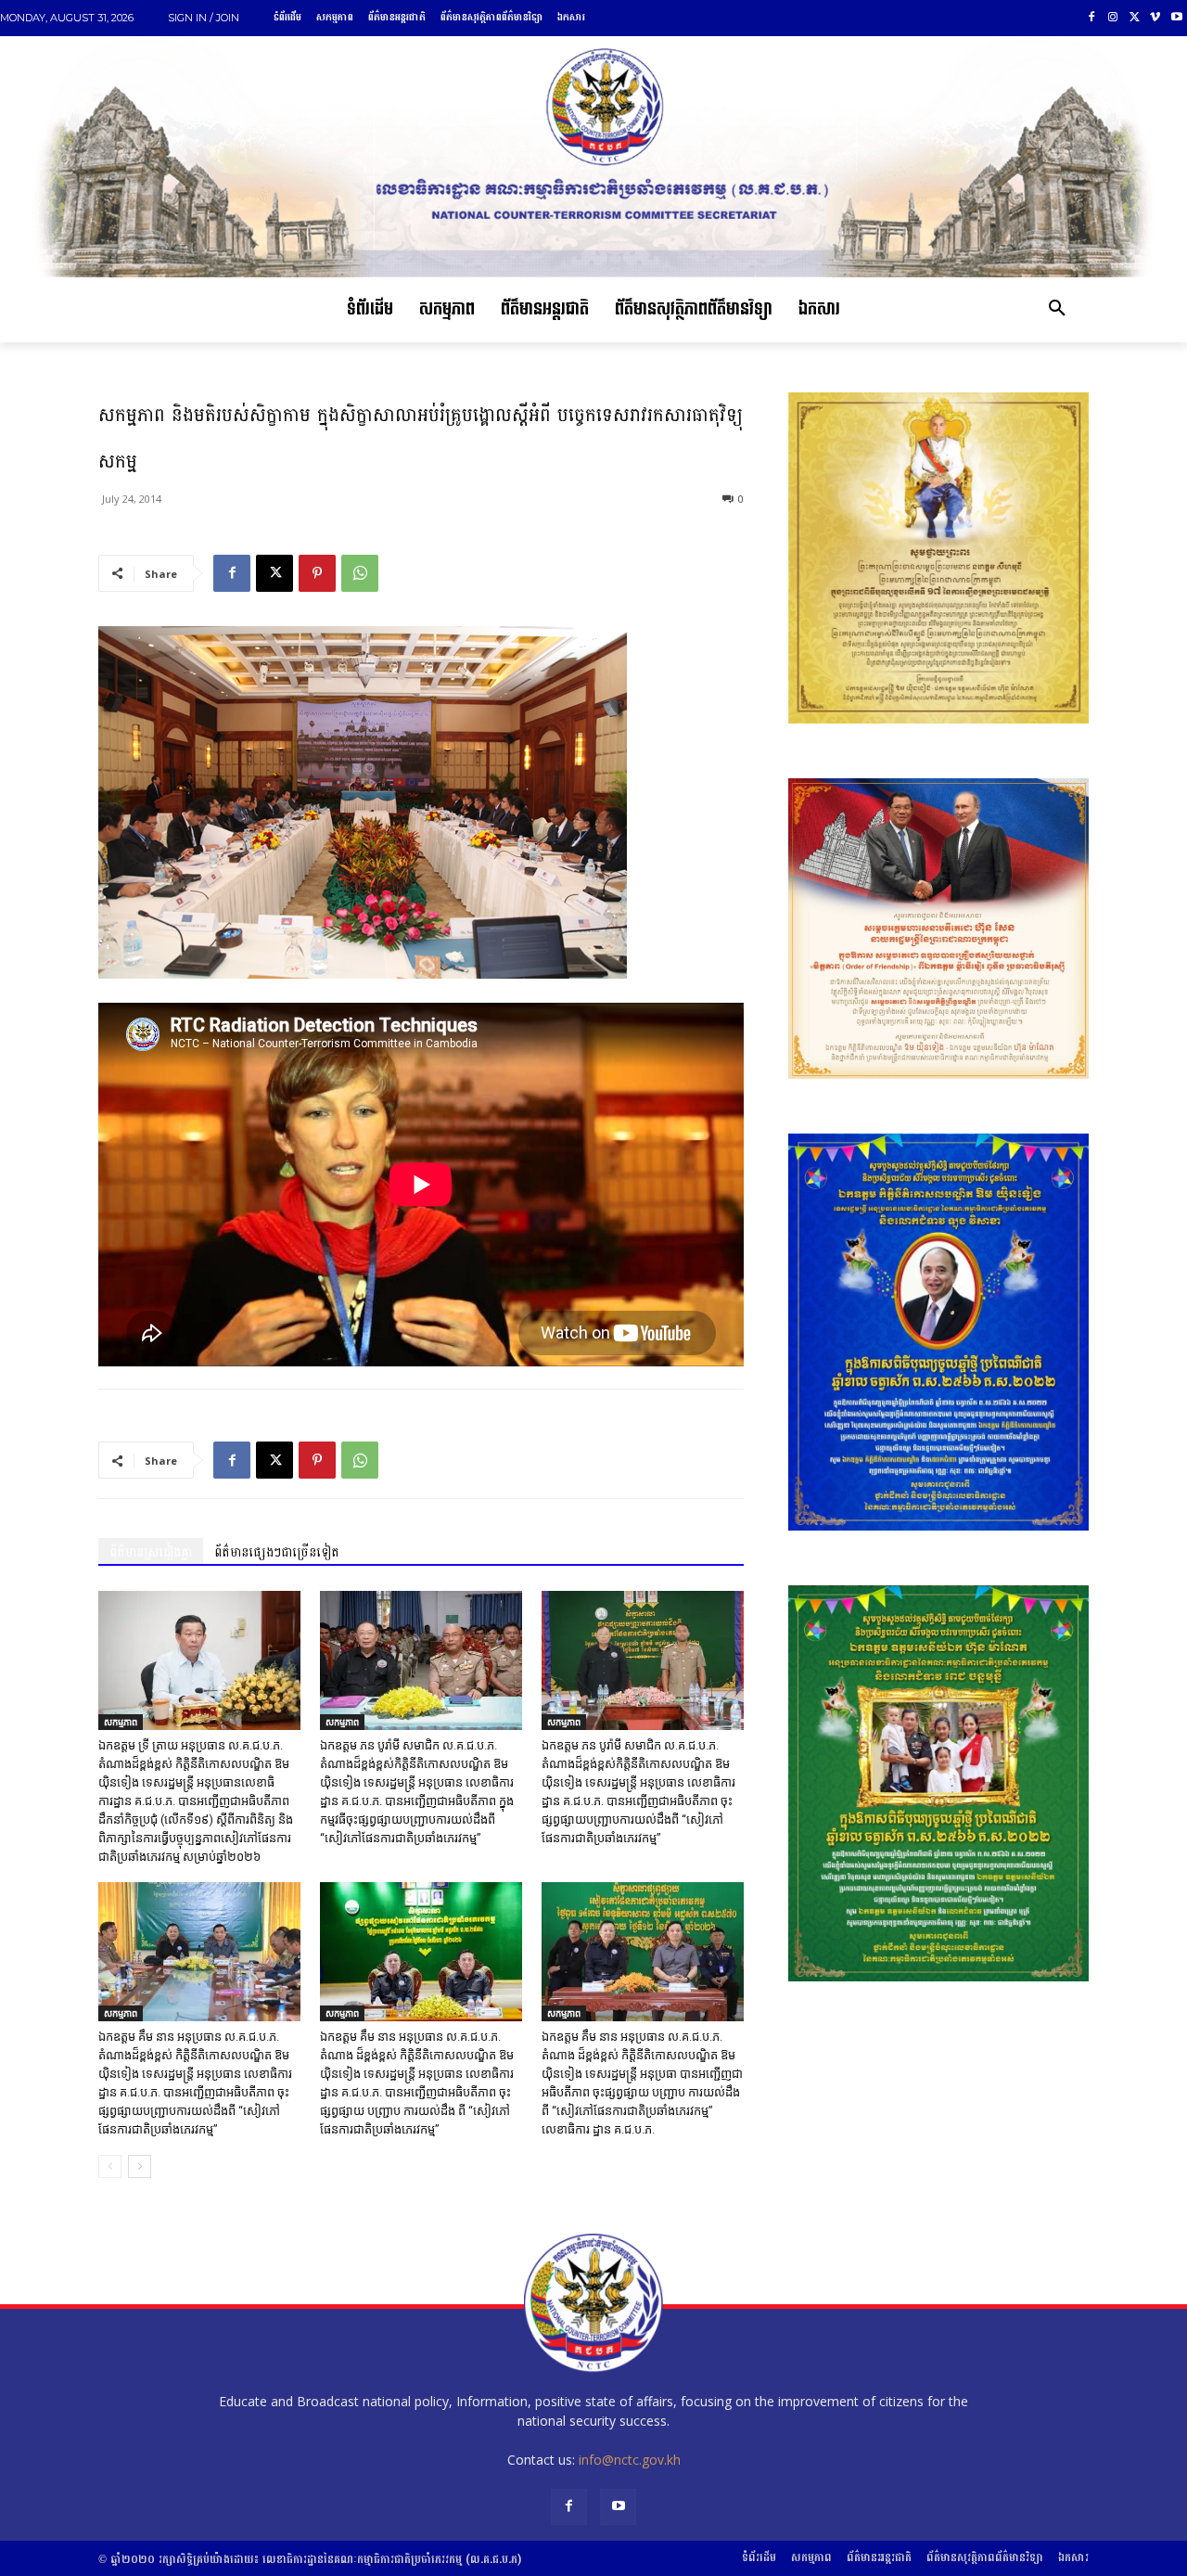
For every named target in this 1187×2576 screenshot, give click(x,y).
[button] (1057, 310)
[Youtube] (1176, 18)
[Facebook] (1092, 18)
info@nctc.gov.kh (630, 2460)
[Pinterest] (317, 573)
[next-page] (140, 2166)
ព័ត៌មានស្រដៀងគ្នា (151, 1552)
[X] (1135, 18)
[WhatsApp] (360, 573)
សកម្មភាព (121, 1722)
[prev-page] (110, 2166)
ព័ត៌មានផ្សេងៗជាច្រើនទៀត (277, 1552)
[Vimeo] (1155, 18)
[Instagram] (1113, 18)
